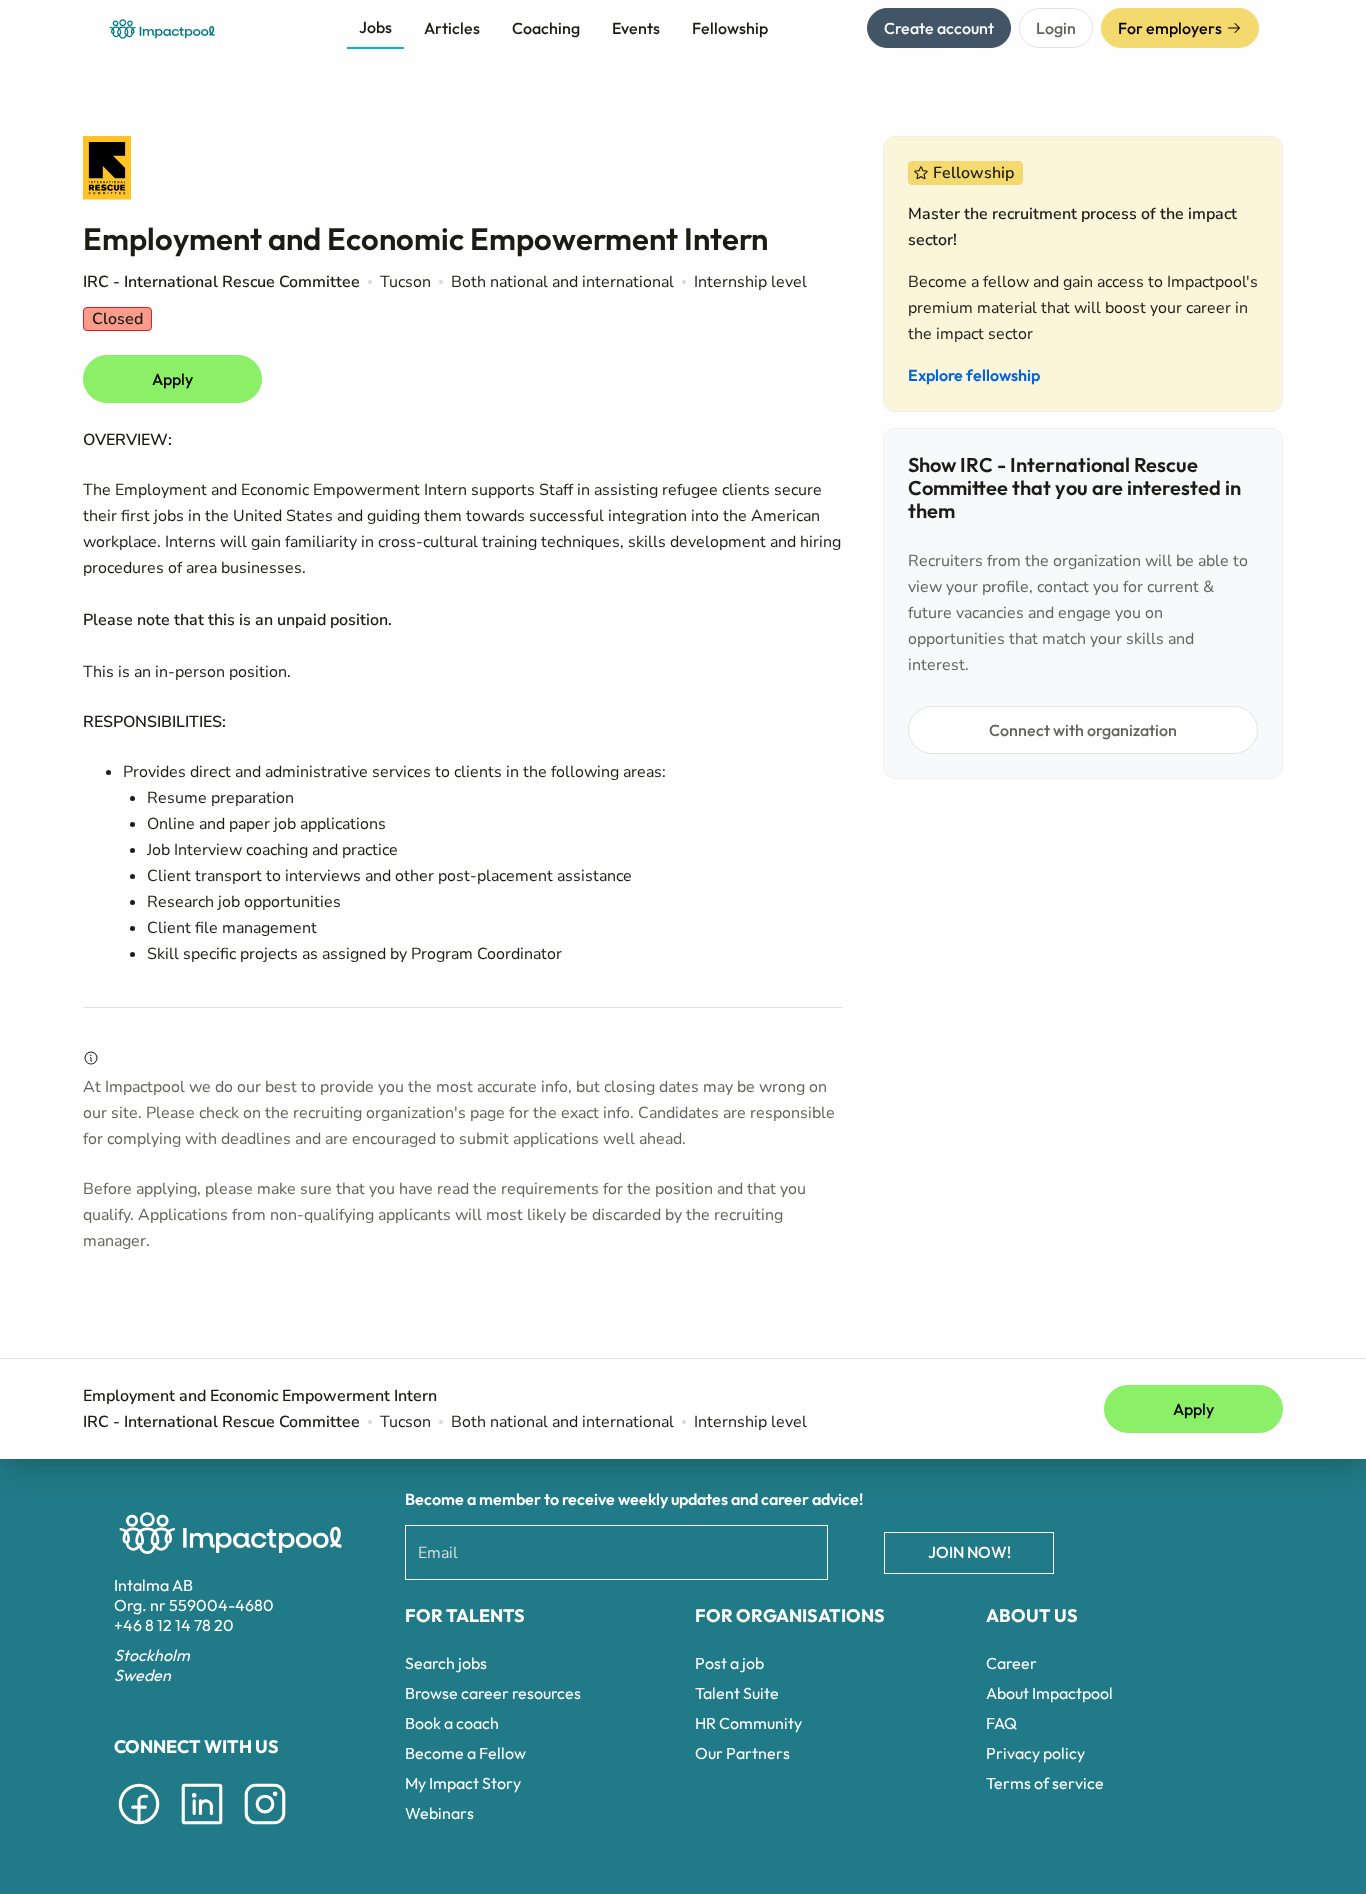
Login (1056, 28)
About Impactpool (1049, 1693)
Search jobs (446, 1663)
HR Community (748, 1723)
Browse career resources (493, 1693)
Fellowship (730, 28)
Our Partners (742, 1753)
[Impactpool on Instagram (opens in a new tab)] (265, 1828)
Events (636, 28)
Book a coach (452, 1723)
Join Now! (969, 1552)
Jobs (375, 27)
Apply (172, 379)
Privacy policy (1035, 1753)
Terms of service (1045, 1783)
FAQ (1001, 1723)
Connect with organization (1083, 730)
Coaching (546, 28)
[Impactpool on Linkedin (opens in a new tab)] (202, 1828)
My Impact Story (463, 1783)
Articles (452, 28)
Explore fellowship (974, 375)
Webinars (439, 1813)
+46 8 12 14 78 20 (174, 1625)
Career (1011, 1663)
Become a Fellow (465, 1753)
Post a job (729, 1663)
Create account (939, 28)
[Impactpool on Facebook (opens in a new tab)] (139, 1828)
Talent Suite (737, 1693)
